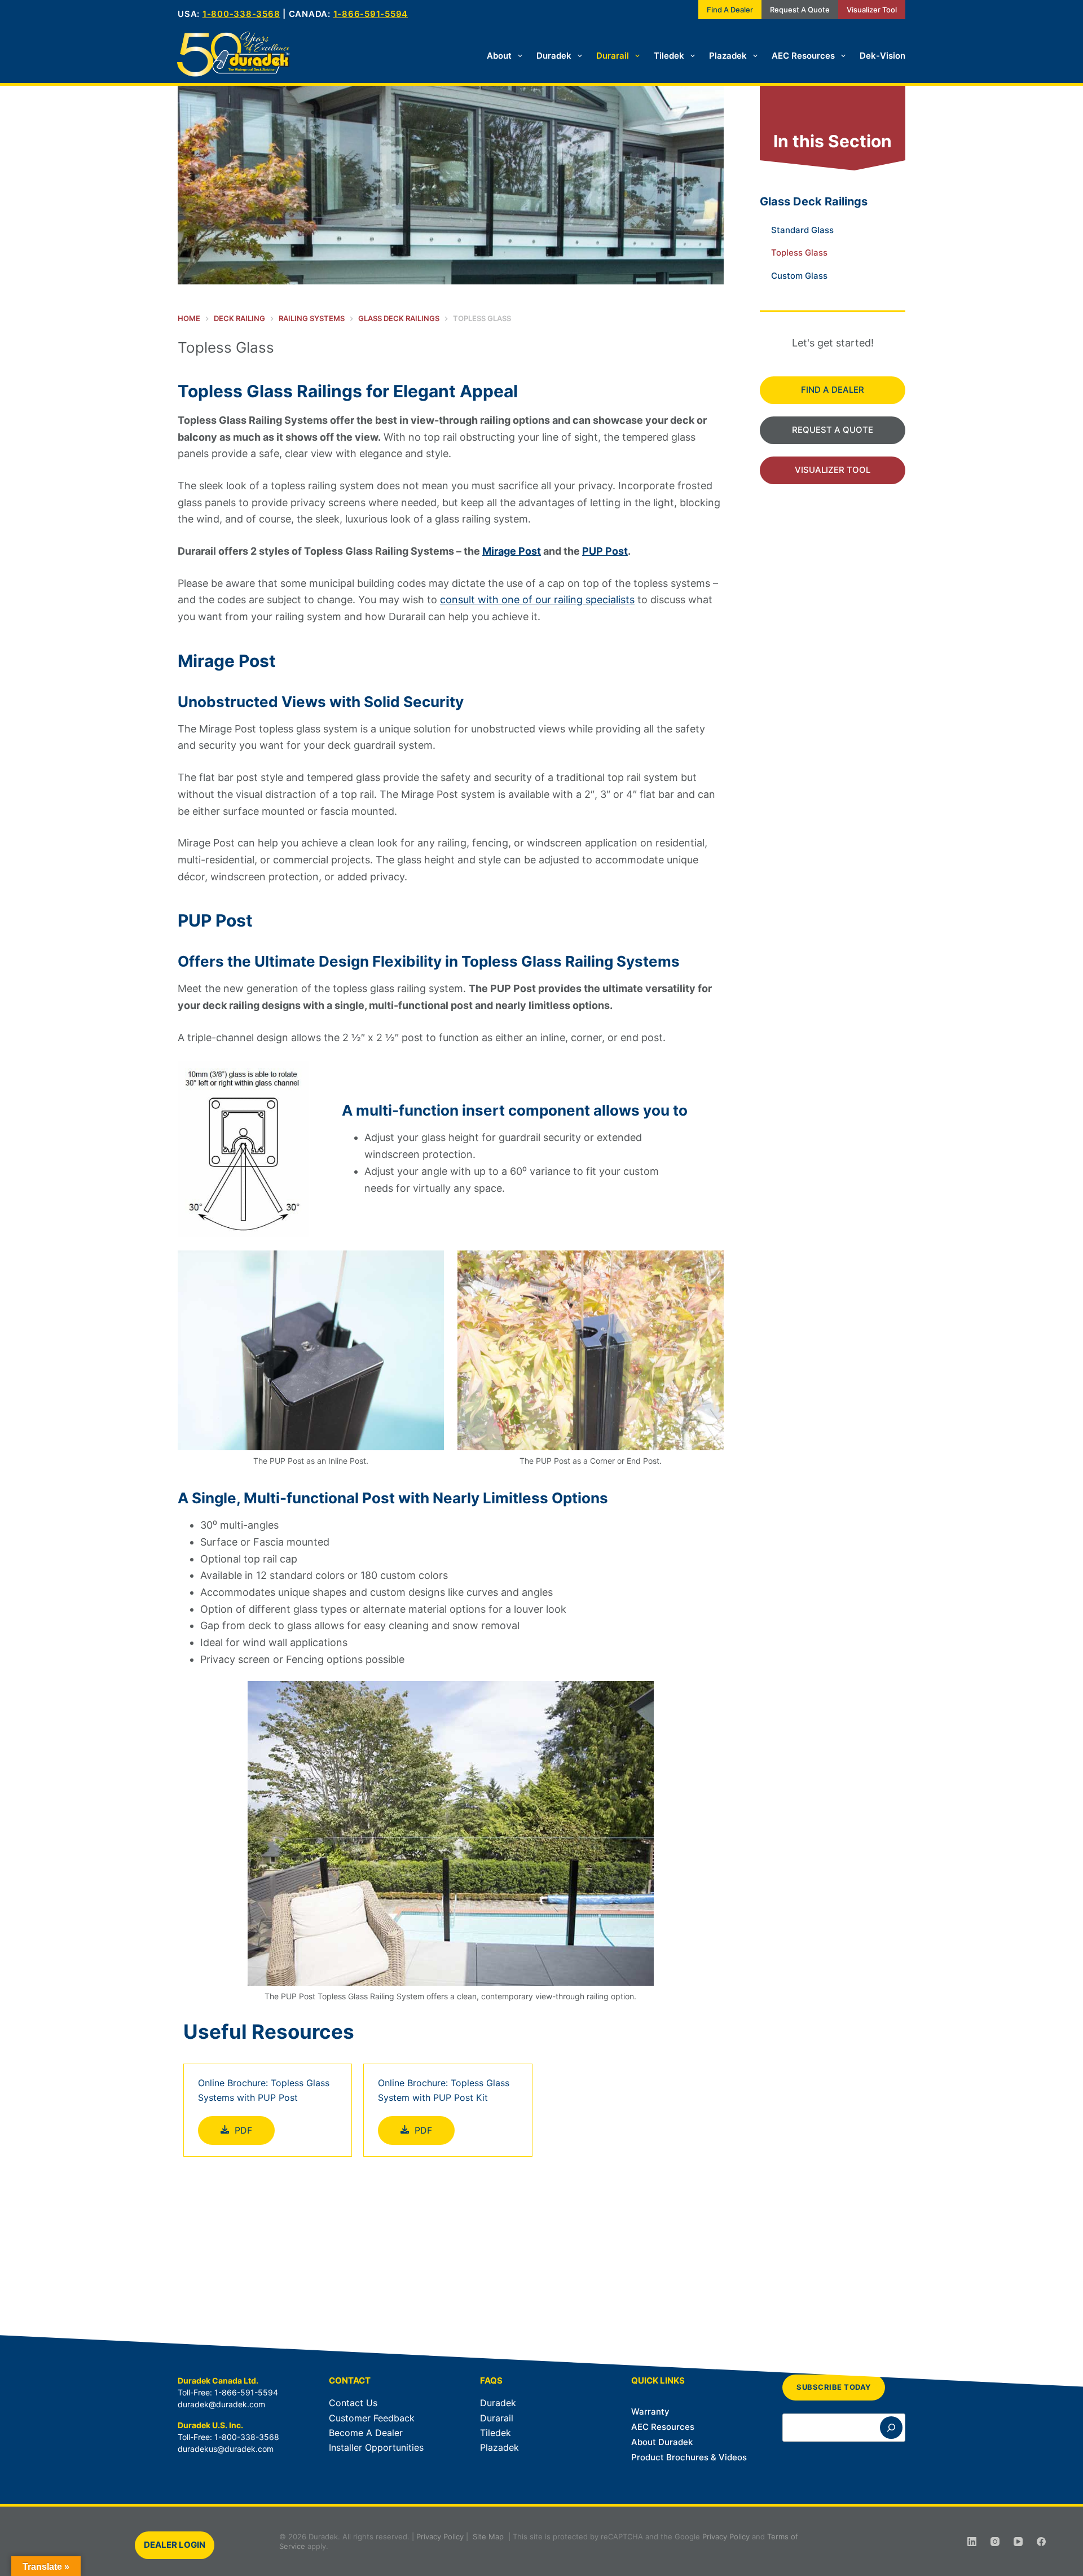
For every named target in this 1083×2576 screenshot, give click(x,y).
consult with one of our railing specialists (537, 600)
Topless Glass (799, 253)
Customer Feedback (372, 2418)
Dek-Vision (882, 56)
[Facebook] (1041, 2542)
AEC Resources (803, 56)
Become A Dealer (366, 2433)
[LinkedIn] (972, 2542)
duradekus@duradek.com (226, 2449)
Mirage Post (512, 551)
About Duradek (662, 2442)
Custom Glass (799, 276)
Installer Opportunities (376, 2447)
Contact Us (353, 2403)
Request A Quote (800, 10)
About (499, 56)
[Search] (891, 2428)
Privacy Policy (440, 2536)
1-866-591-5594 (371, 14)
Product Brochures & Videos (689, 2457)
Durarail (613, 56)
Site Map (488, 2536)
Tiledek (669, 56)
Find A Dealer (730, 10)
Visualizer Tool (872, 10)
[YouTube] (1018, 2542)
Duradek (554, 56)
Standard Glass (802, 230)
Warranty (650, 2412)
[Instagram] (995, 2542)
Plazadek (728, 56)
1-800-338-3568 (241, 14)
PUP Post (605, 551)
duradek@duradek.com (221, 2404)
